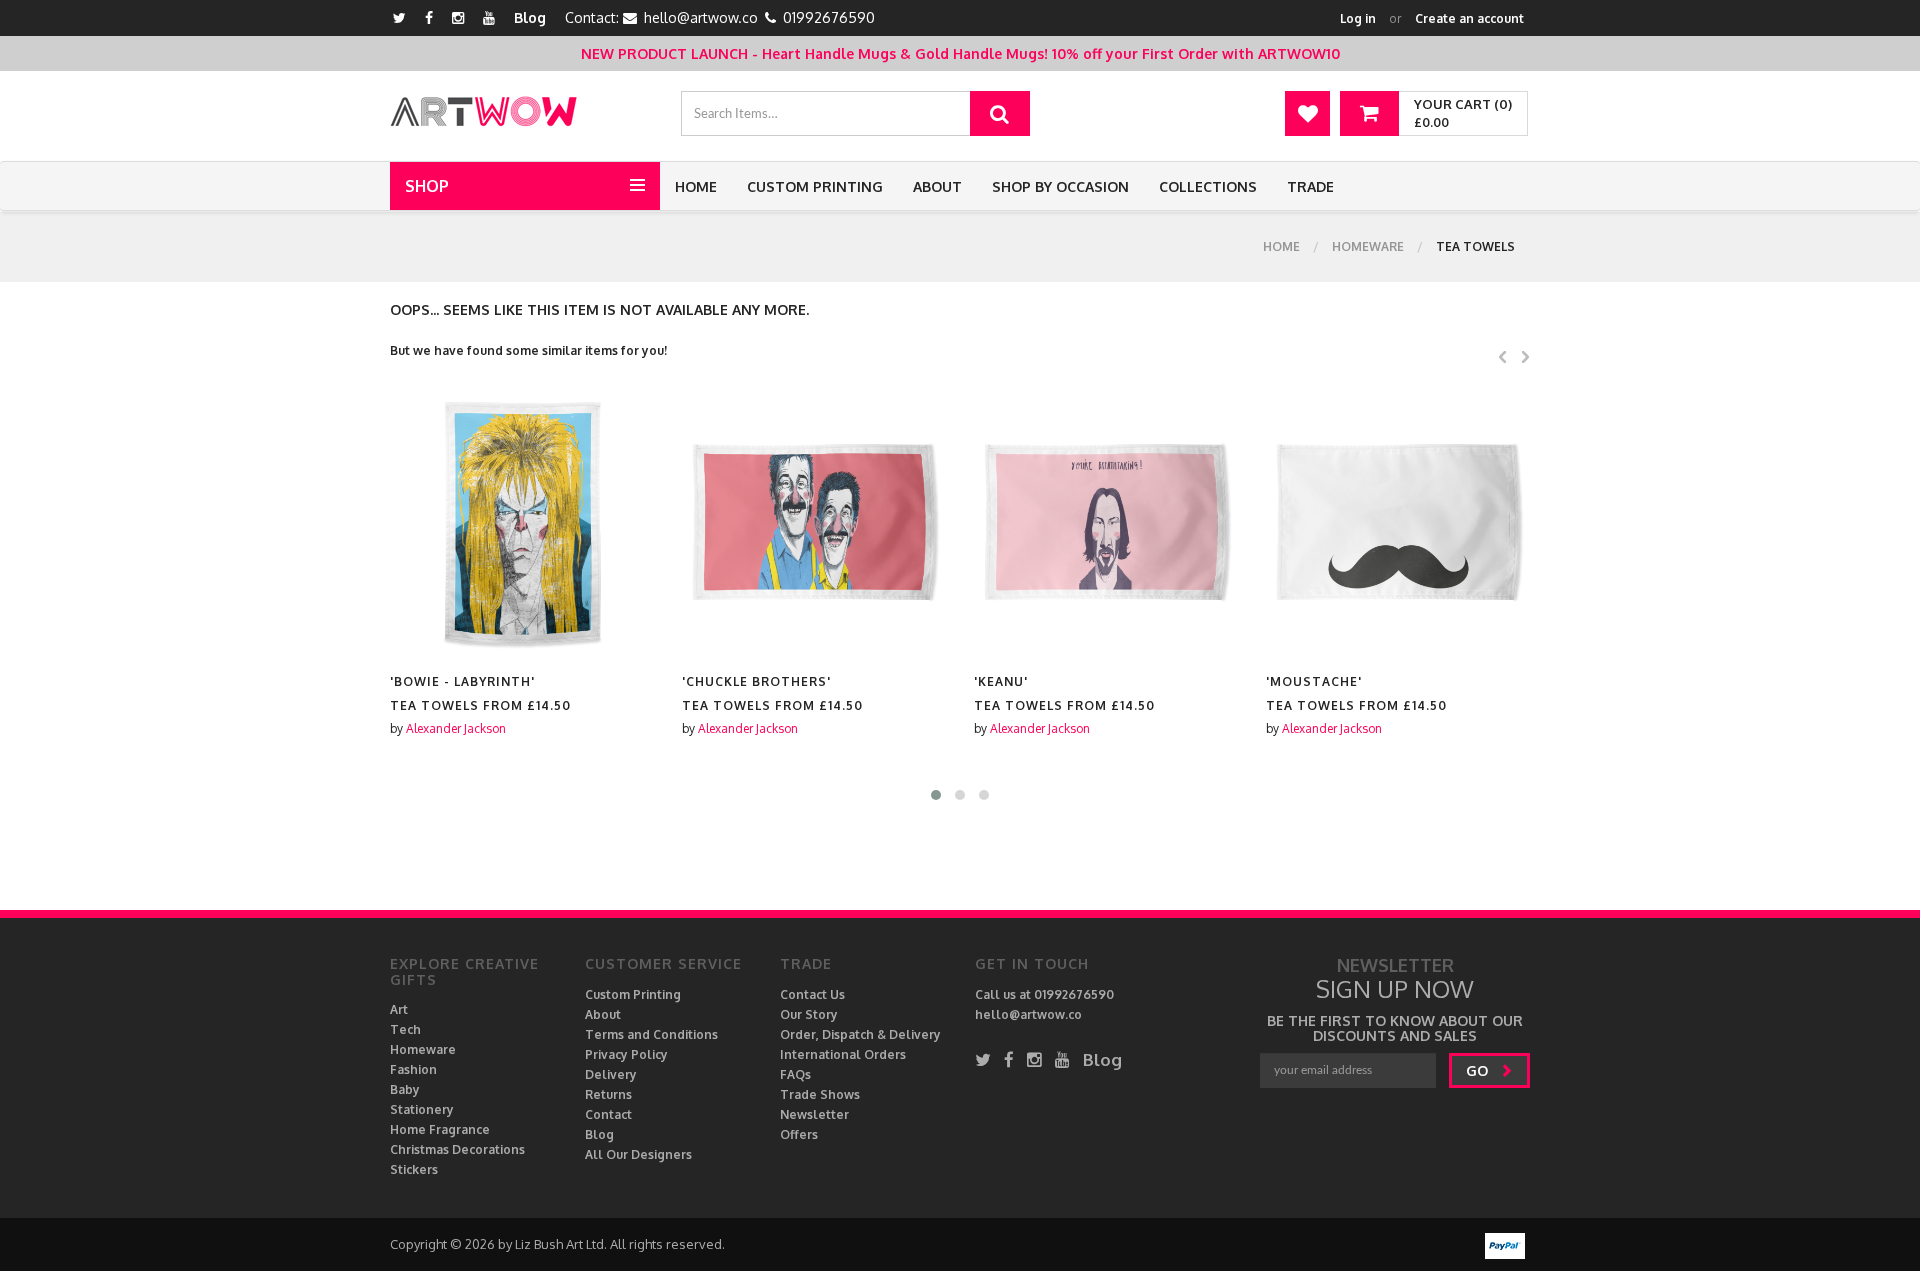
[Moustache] (1109, 523)
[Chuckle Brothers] (525, 523)
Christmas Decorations (457, 1149)
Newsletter (814, 1114)
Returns (608, 1094)
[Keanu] (817, 523)
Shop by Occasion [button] (1060, 186)
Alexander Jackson (459, 728)
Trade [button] (1310, 186)
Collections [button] (1208, 186)
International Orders (843, 1054)
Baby (405, 1089)
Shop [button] (427, 186)
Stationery (422, 1109)
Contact (608, 1114)
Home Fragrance (440, 1129)
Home (696, 186)
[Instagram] (458, 17)
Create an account (1469, 18)
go (1479, 1070)
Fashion (413, 1069)
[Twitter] (399, 17)
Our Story (809, 1014)
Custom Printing (815, 186)
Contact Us (812, 994)
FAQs (795, 1074)
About (937, 186)
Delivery (611, 1074)
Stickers (414, 1169)
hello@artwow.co (701, 17)
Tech (405, 1029)
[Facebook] (429, 17)
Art (399, 1009)
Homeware (1368, 246)
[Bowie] (1401, 523)
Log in (1358, 18)
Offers (799, 1134)
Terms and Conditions (651, 1034)
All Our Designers (638, 1154)
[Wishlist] (1307, 113)
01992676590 (829, 17)
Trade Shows (820, 1094)
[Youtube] (489, 17)
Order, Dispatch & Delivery (860, 1034)
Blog (530, 17)
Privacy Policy (626, 1054)
